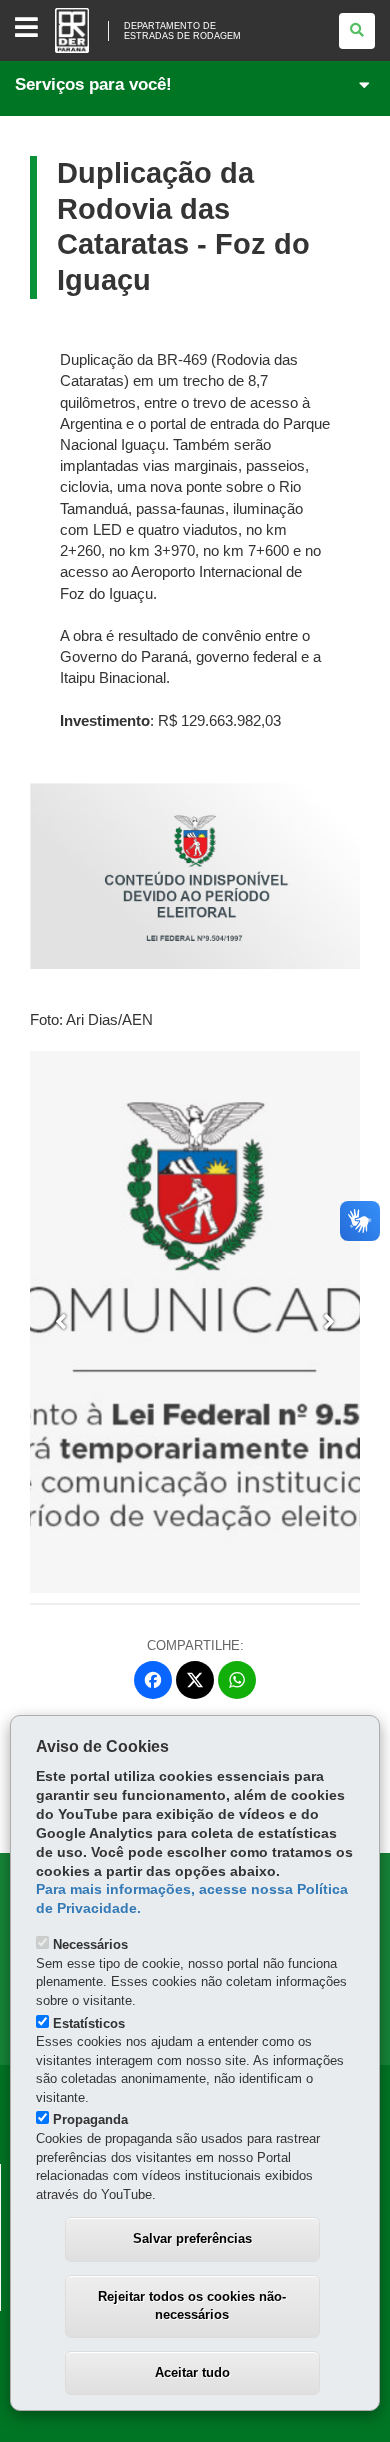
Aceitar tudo (192, 2372)
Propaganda (90, 2119)
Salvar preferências (192, 2238)
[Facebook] (153, 1680)
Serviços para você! (93, 84)
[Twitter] (195, 1680)
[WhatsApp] (237, 1680)
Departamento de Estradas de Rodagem (182, 31)
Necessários (90, 1944)
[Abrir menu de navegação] (26, 28)
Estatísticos (89, 2023)
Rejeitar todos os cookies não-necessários (192, 2306)
